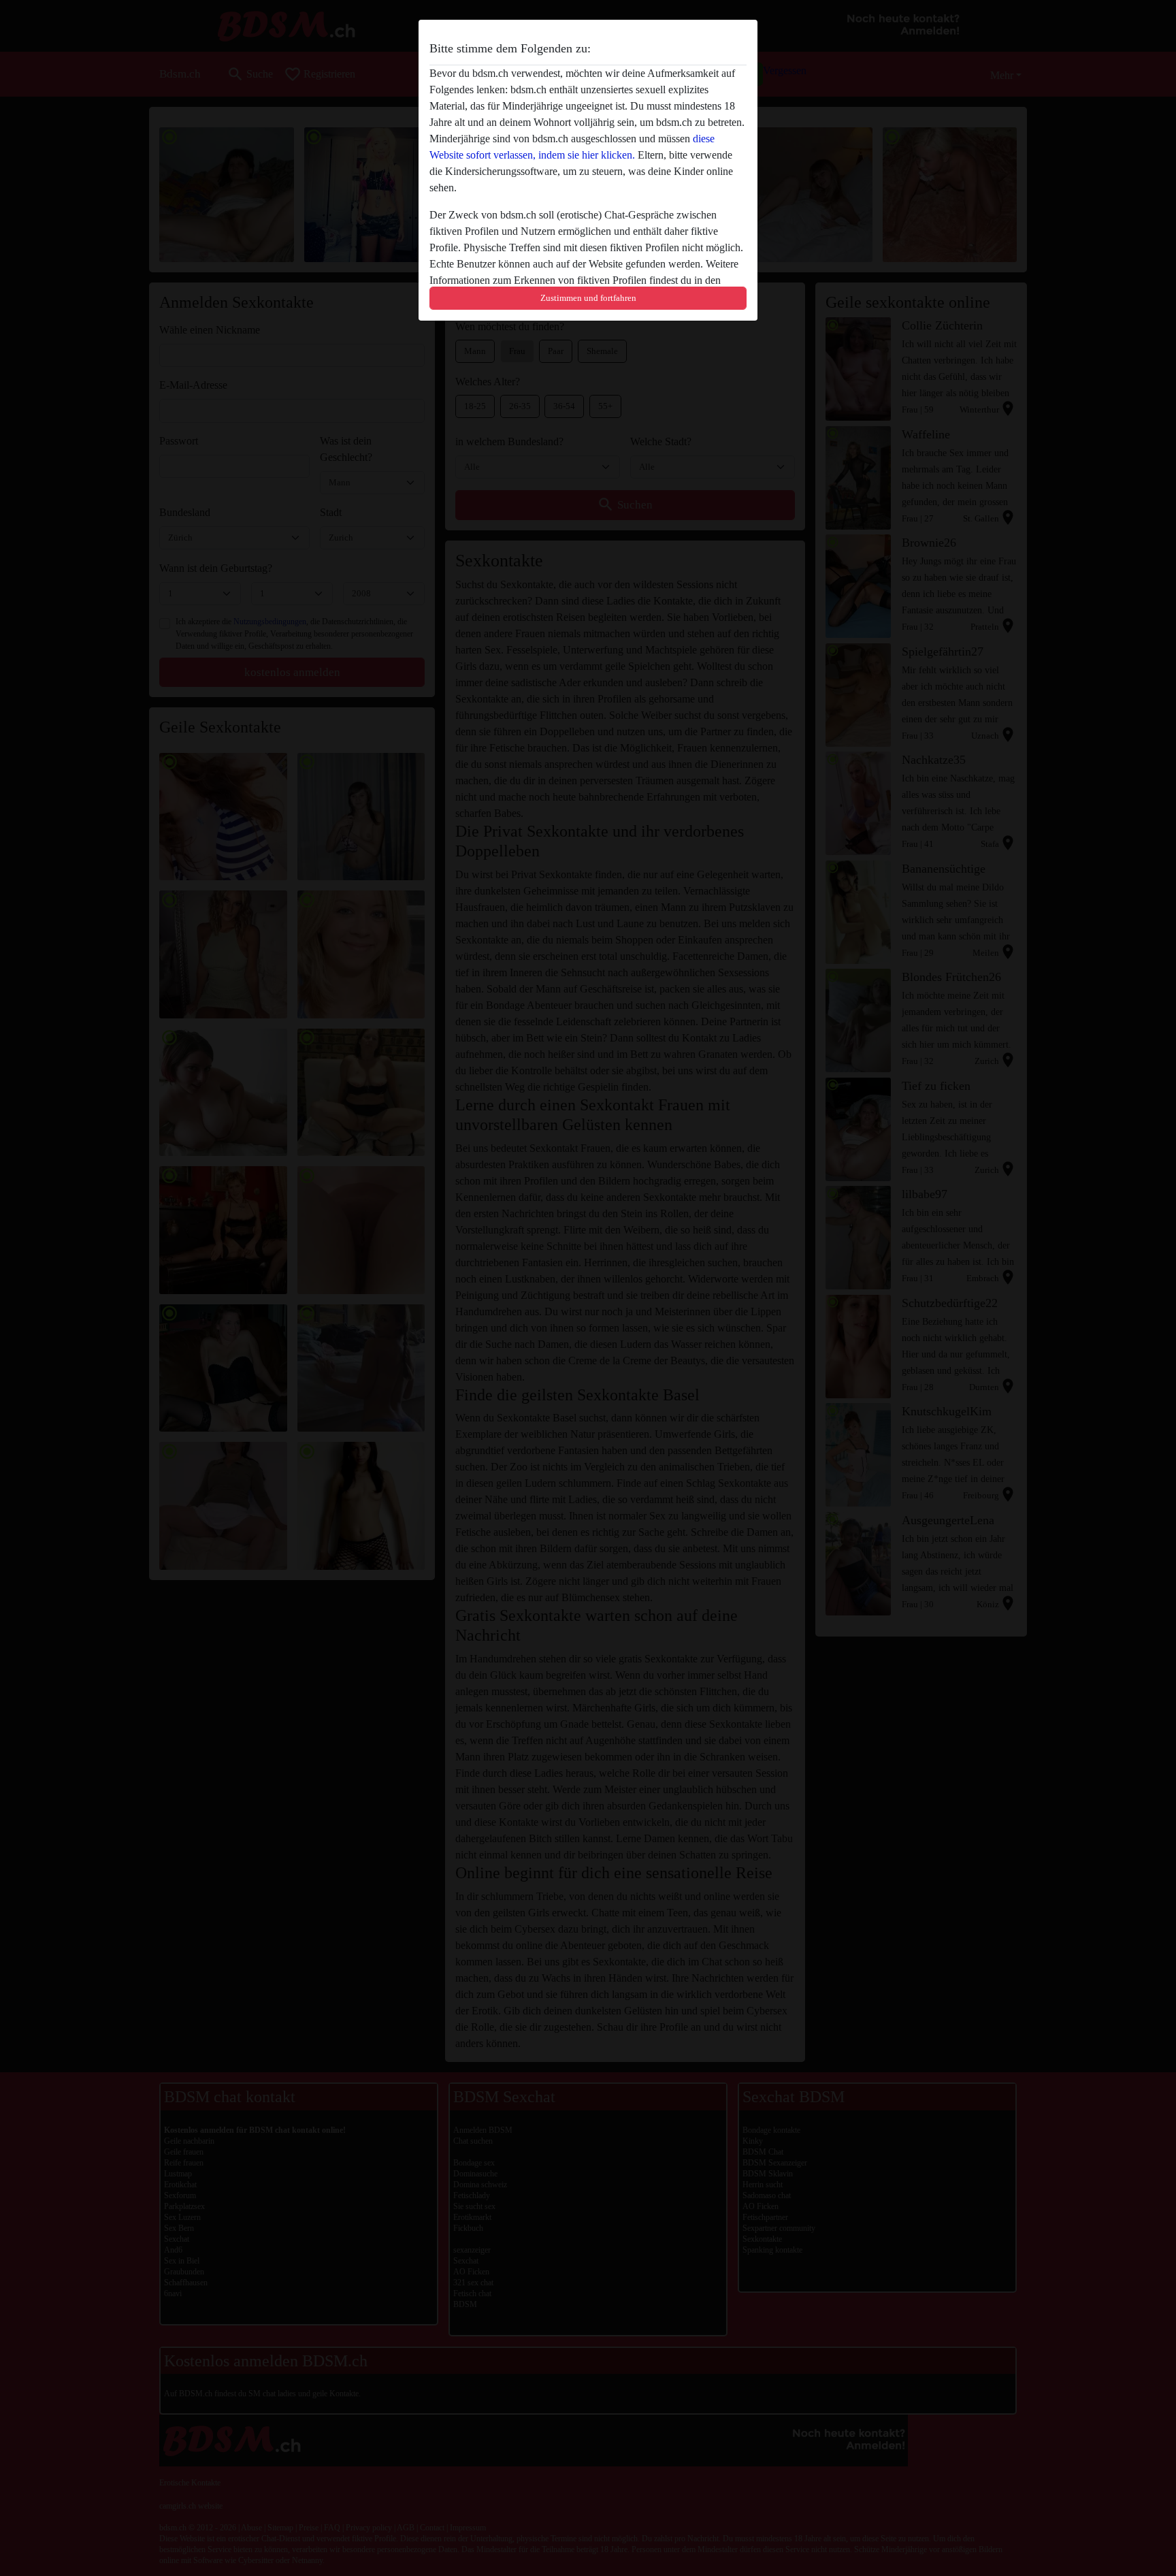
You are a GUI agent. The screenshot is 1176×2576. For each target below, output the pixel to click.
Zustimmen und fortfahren (588, 298)
